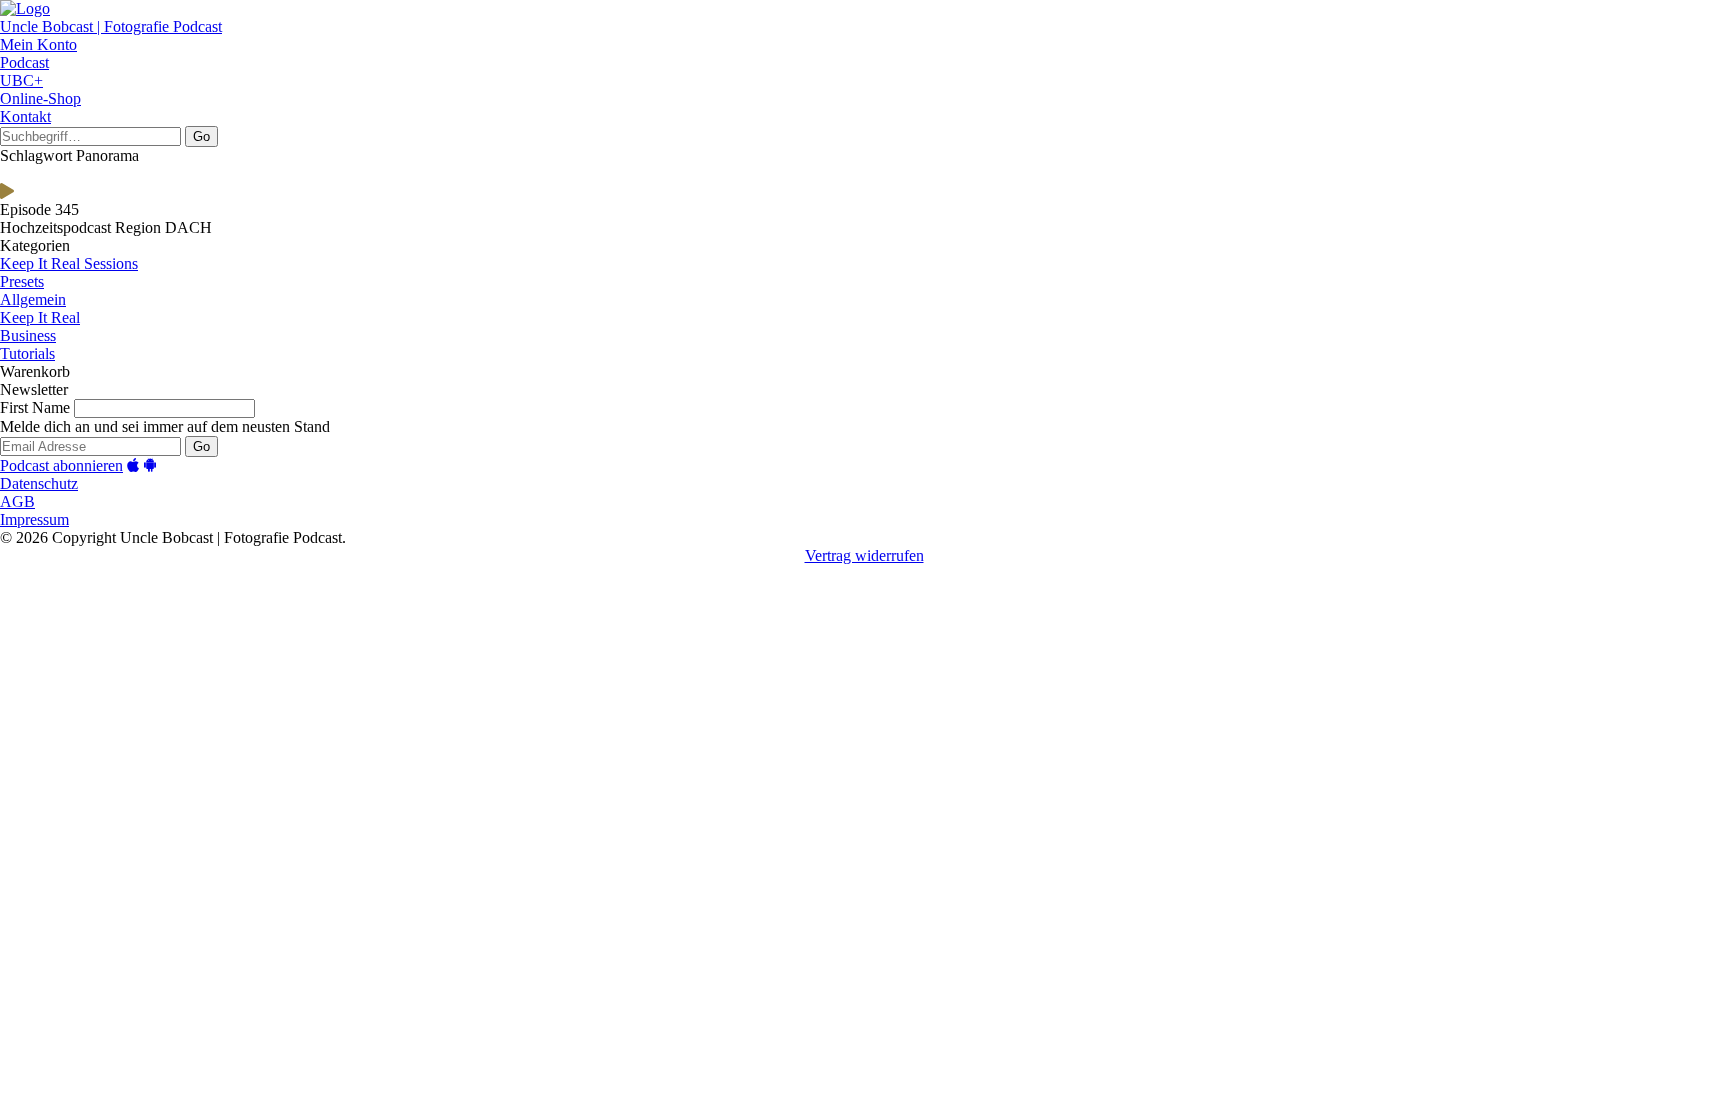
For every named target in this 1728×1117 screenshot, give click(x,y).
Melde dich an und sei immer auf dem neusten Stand (165, 426)
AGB (17, 501)
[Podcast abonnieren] (133, 465)
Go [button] (201, 136)
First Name (35, 407)
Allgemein (33, 299)
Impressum (34, 519)
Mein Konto (38, 44)
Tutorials (27, 353)
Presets (22, 281)
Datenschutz (39, 483)
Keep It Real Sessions (69, 263)
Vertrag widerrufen (864, 555)
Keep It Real (40, 317)
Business (28, 335)
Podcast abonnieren (61, 465)
